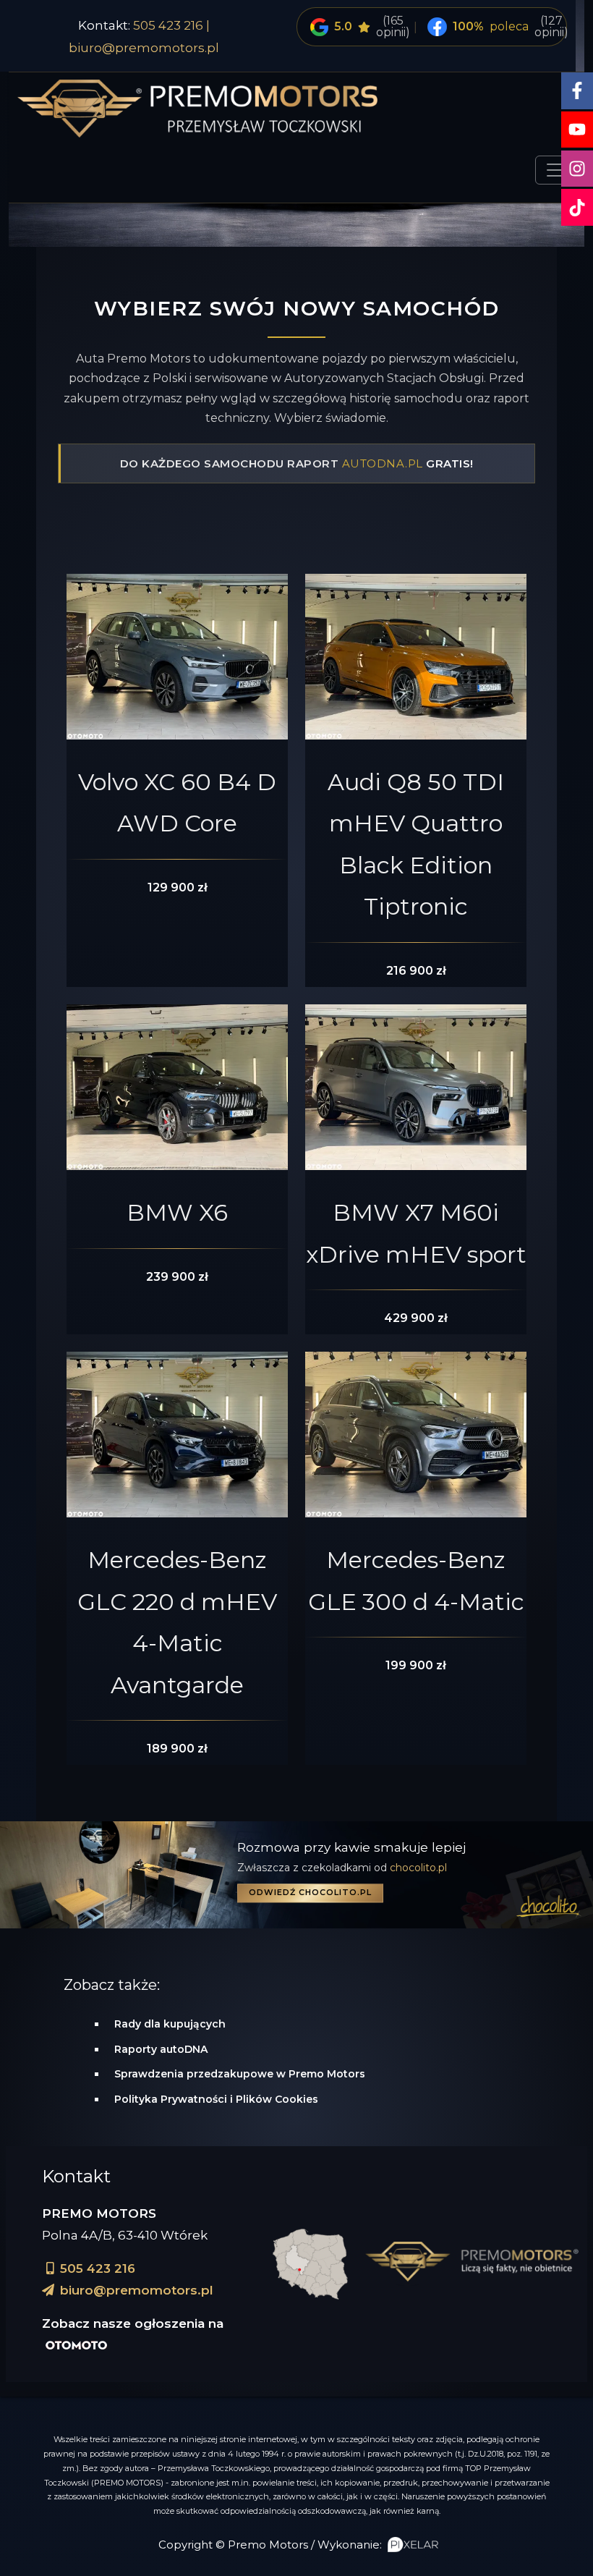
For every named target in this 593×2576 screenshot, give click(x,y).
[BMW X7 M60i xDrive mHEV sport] (416, 1091)
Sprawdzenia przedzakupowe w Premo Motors (240, 2074)
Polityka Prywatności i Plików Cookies (216, 2099)
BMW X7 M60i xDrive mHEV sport (416, 1233)
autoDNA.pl (383, 463)
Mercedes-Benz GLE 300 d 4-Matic (416, 1581)
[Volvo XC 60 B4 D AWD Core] (177, 660)
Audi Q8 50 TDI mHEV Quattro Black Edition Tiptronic (416, 844)
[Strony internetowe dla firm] (410, 2545)
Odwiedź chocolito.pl (310, 1892)
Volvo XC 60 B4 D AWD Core (177, 803)
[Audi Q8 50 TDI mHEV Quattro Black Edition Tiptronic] (416, 660)
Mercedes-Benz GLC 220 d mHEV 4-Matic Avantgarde (177, 1622)
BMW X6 (177, 1212)
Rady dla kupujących (170, 2024)
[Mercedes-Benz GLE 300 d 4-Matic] (416, 1438)
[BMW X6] (177, 1091)
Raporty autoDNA (161, 2049)
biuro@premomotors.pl (144, 48)
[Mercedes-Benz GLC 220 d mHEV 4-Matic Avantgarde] (177, 1438)
